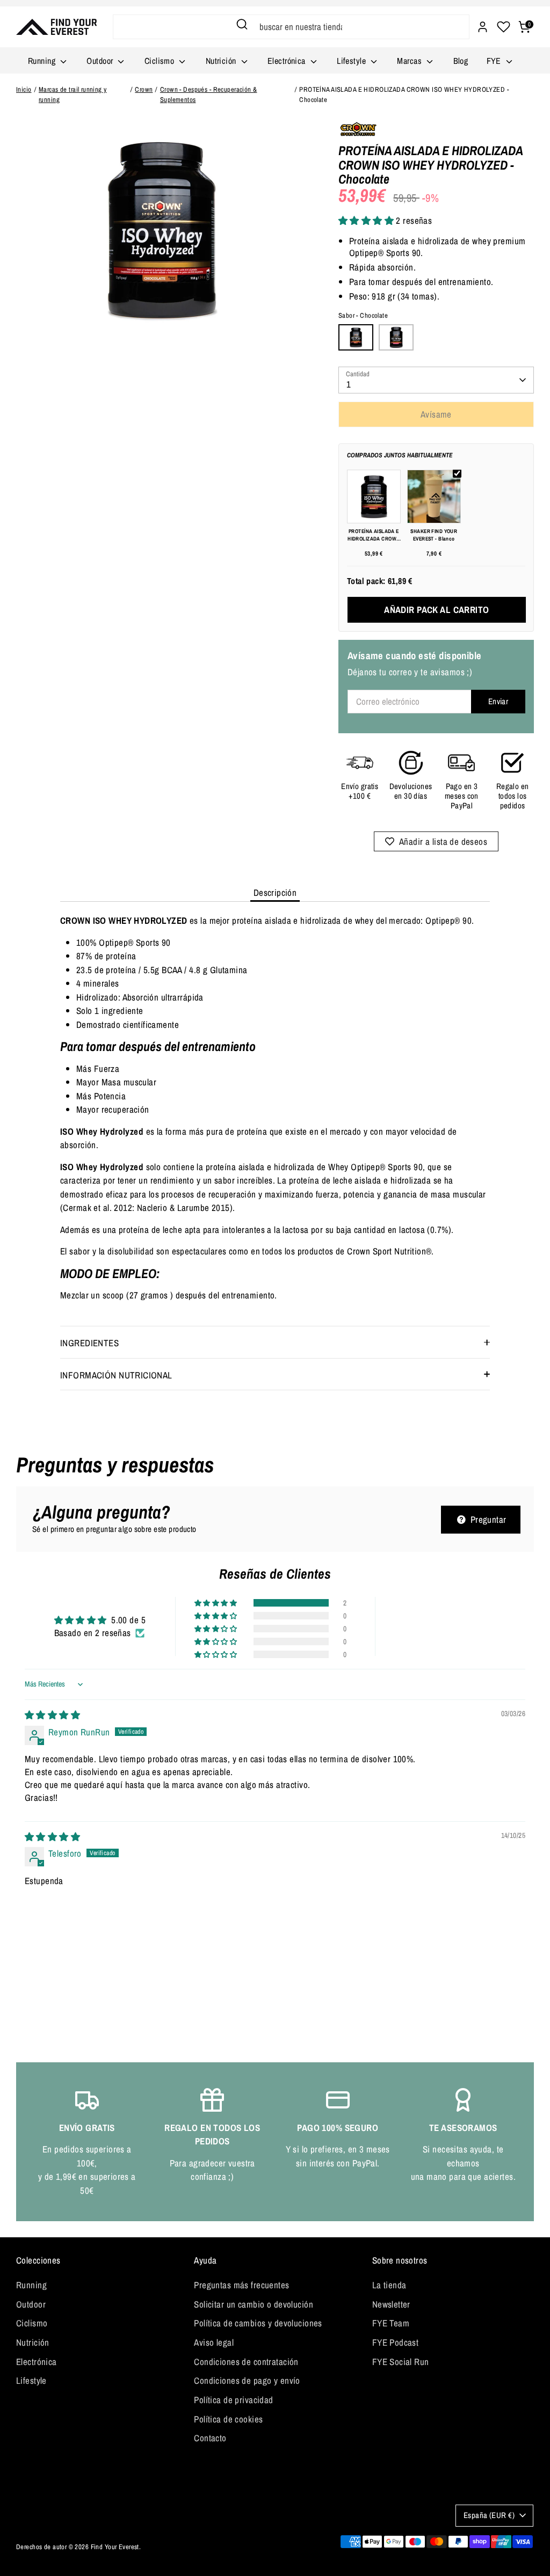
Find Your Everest (115, 2547)
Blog (461, 61)
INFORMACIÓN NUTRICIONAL (116, 1375)
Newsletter (391, 2304)
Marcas (410, 61)
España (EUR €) (489, 2515)
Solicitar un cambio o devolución (254, 2304)
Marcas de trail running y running (73, 94)
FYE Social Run (401, 2362)
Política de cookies (228, 2419)
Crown (144, 89)
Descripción (275, 892)
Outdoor (101, 61)
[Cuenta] (483, 27)
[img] (52, 1715)
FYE (495, 61)
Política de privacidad (233, 2400)
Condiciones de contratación (246, 2362)
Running (43, 61)
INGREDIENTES (89, 1343)
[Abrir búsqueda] (242, 24)
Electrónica (288, 61)
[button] (367, 220)
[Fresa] (396, 338)
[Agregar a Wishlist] (436, 841)
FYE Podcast (396, 2342)
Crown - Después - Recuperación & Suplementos (209, 94)
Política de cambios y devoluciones (258, 2323)
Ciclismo (161, 61)
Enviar (498, 701)
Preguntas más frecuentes (241, 2285)
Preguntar (487, 1519)
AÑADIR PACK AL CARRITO (436, 610)
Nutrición (222, 61)
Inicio (24, 89)
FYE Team (391, 2323)
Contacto (210, 2438)
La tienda (389, 2285)
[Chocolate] (356, 338)
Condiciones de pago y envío (247, 2380)
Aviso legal (214, 2342)
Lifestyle (352, 61)
